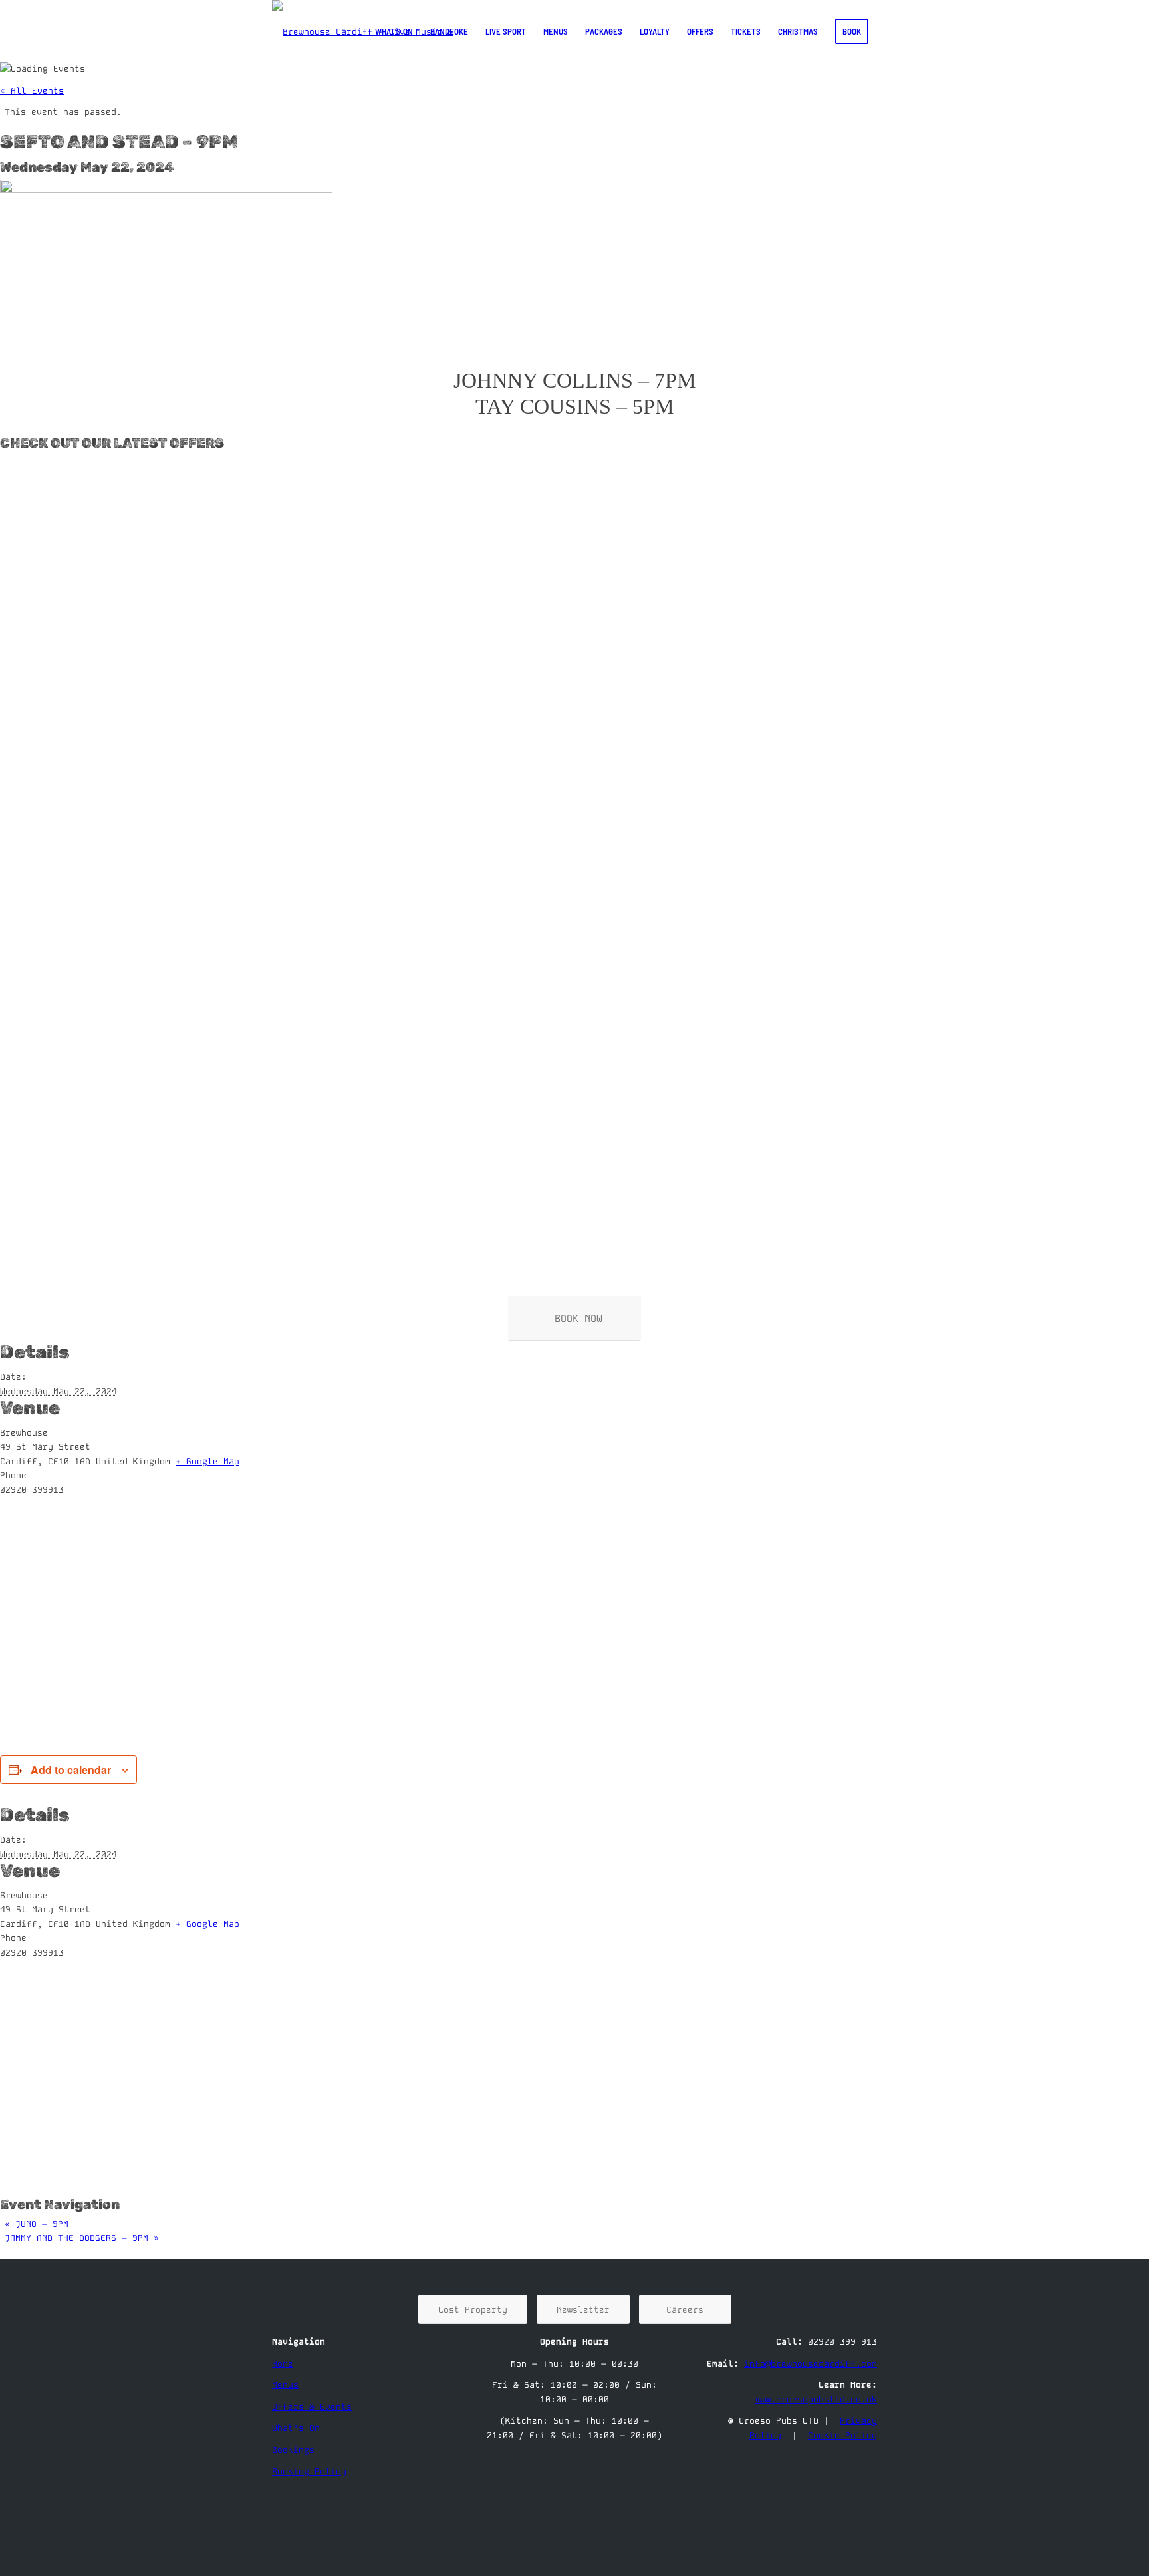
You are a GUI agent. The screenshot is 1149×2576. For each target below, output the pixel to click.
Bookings (293, 2450)
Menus (285, 2385)
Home (283, 2364)
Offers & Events (312, 2407)
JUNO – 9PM (37, 2224)
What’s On (296, 2428)
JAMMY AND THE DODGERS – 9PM (82, 2238)
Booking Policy (309, 2471)
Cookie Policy (842, 2435)
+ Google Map (207, 1461)
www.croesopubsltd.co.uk (816, 2399)
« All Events (32, 91)
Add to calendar (71, 1770)
